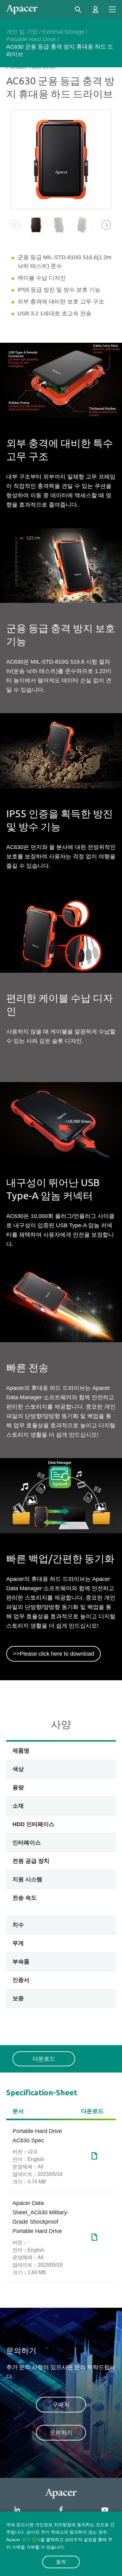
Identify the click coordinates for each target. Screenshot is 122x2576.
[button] (106, 225)
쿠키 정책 (31, 2540)
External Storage (63, 32)
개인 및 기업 (22, 32)
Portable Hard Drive (31, 39)
